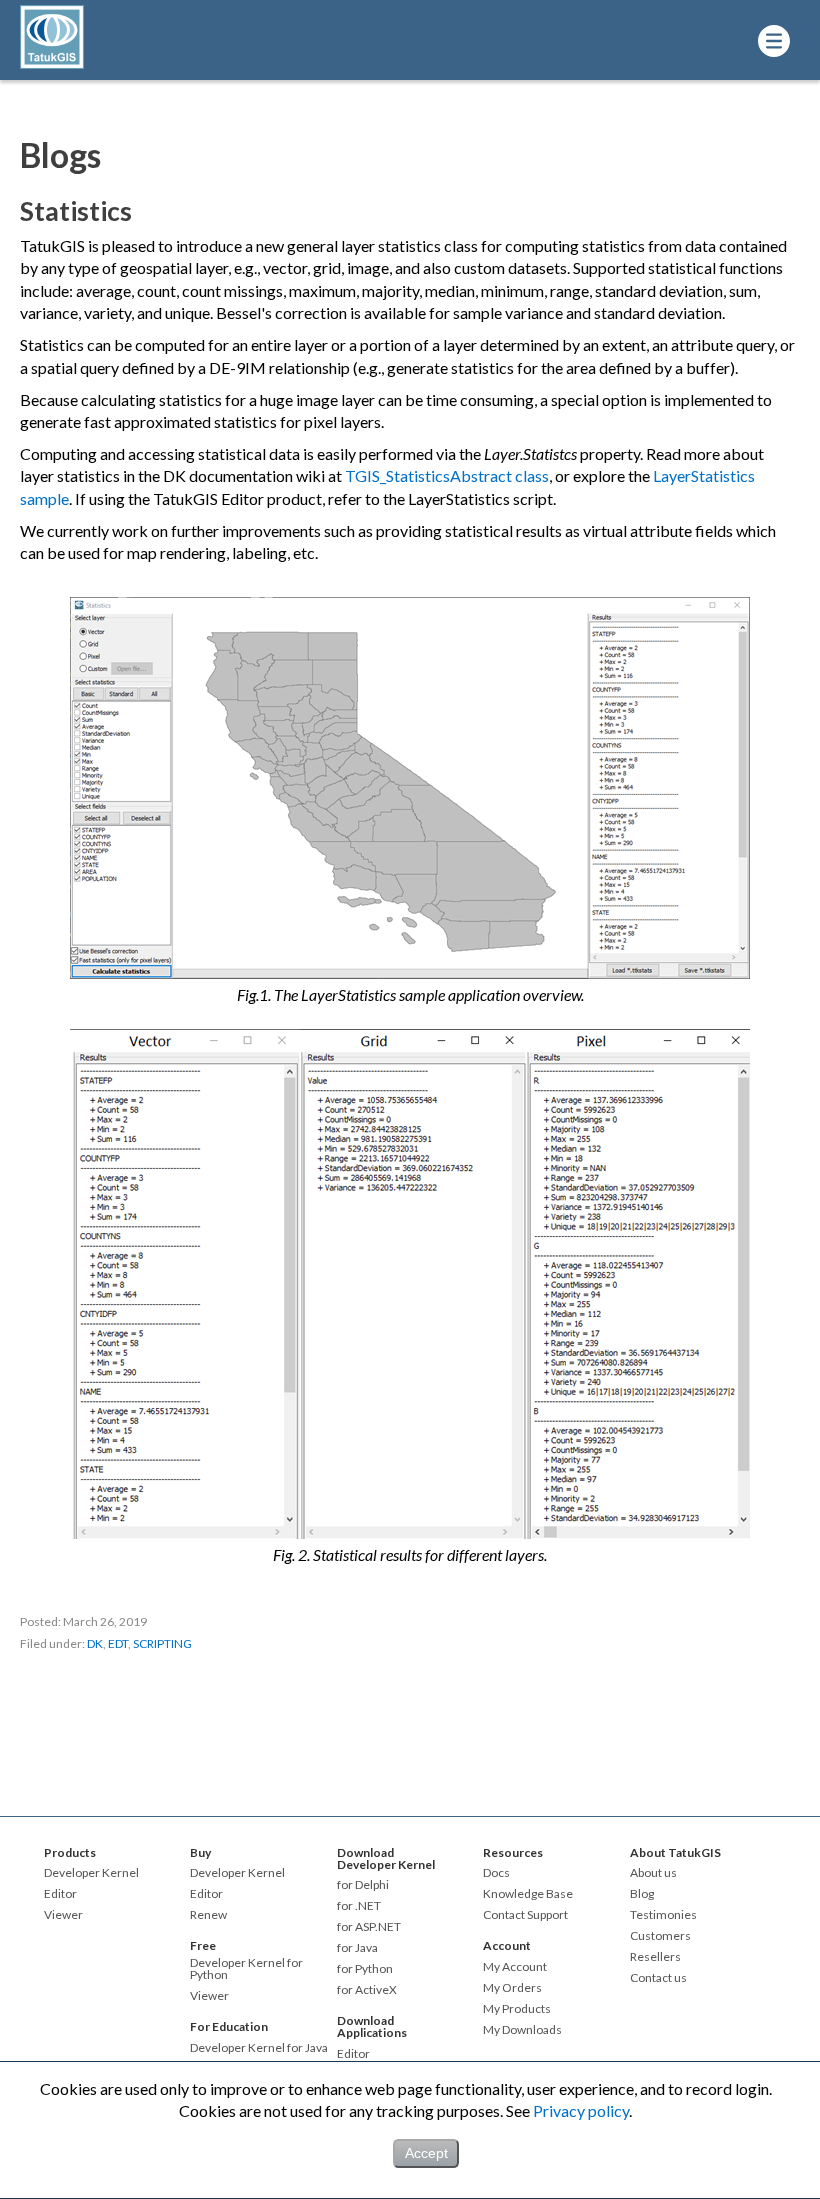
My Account (515, 1967)
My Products (517, 2009)
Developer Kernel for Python (246, 1969)
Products (70, 1852)
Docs (496, 1873)
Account (507, 1945)
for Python (365, 1969)
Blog (642, 1894)
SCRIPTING (162, 1643)
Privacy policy (581, 2110)
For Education (229, 2026)
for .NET (359, 1906)
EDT (118, 1643)
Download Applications (372, 2026)
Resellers (655, 1957)
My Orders (512, 1988)
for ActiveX (367, 1990)
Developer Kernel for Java (259, 2048)
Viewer (63, 1915)
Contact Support (525, 1915)
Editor (60, 1894)
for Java (357, 1948)
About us (653, 1873)
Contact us (658, 1978)
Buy (200, 1852)
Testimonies (663, 1915)
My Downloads (522, 2030)
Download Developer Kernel (386, 1858)
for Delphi (363, 1885)
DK (95, 1643)
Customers (660, 1936)
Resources (513, 1852)
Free (203, 1945)
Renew (208, 1915)
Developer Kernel (91, 1873)
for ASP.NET (369, 1927)
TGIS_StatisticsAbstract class (447, 475)
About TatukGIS (675, 1852)
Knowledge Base (528, 1894)
